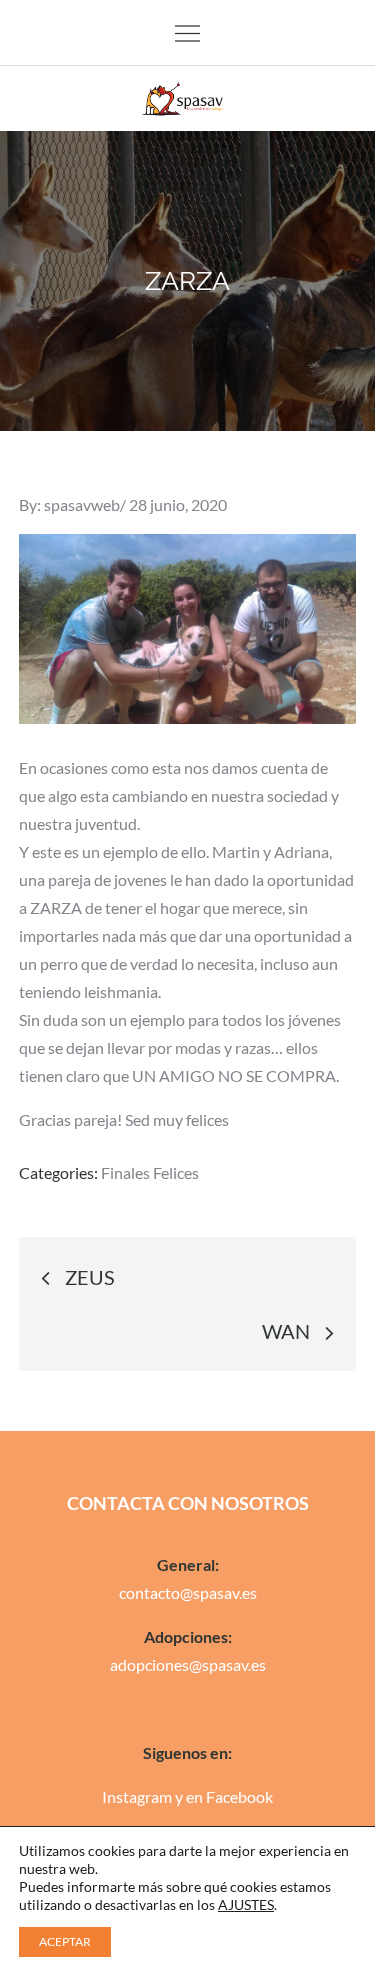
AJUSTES (246, 1904)
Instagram (137, 1796)
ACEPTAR (65, 1941)
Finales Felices (150, 1172)
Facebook (239, 1796)
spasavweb (82, 504)
